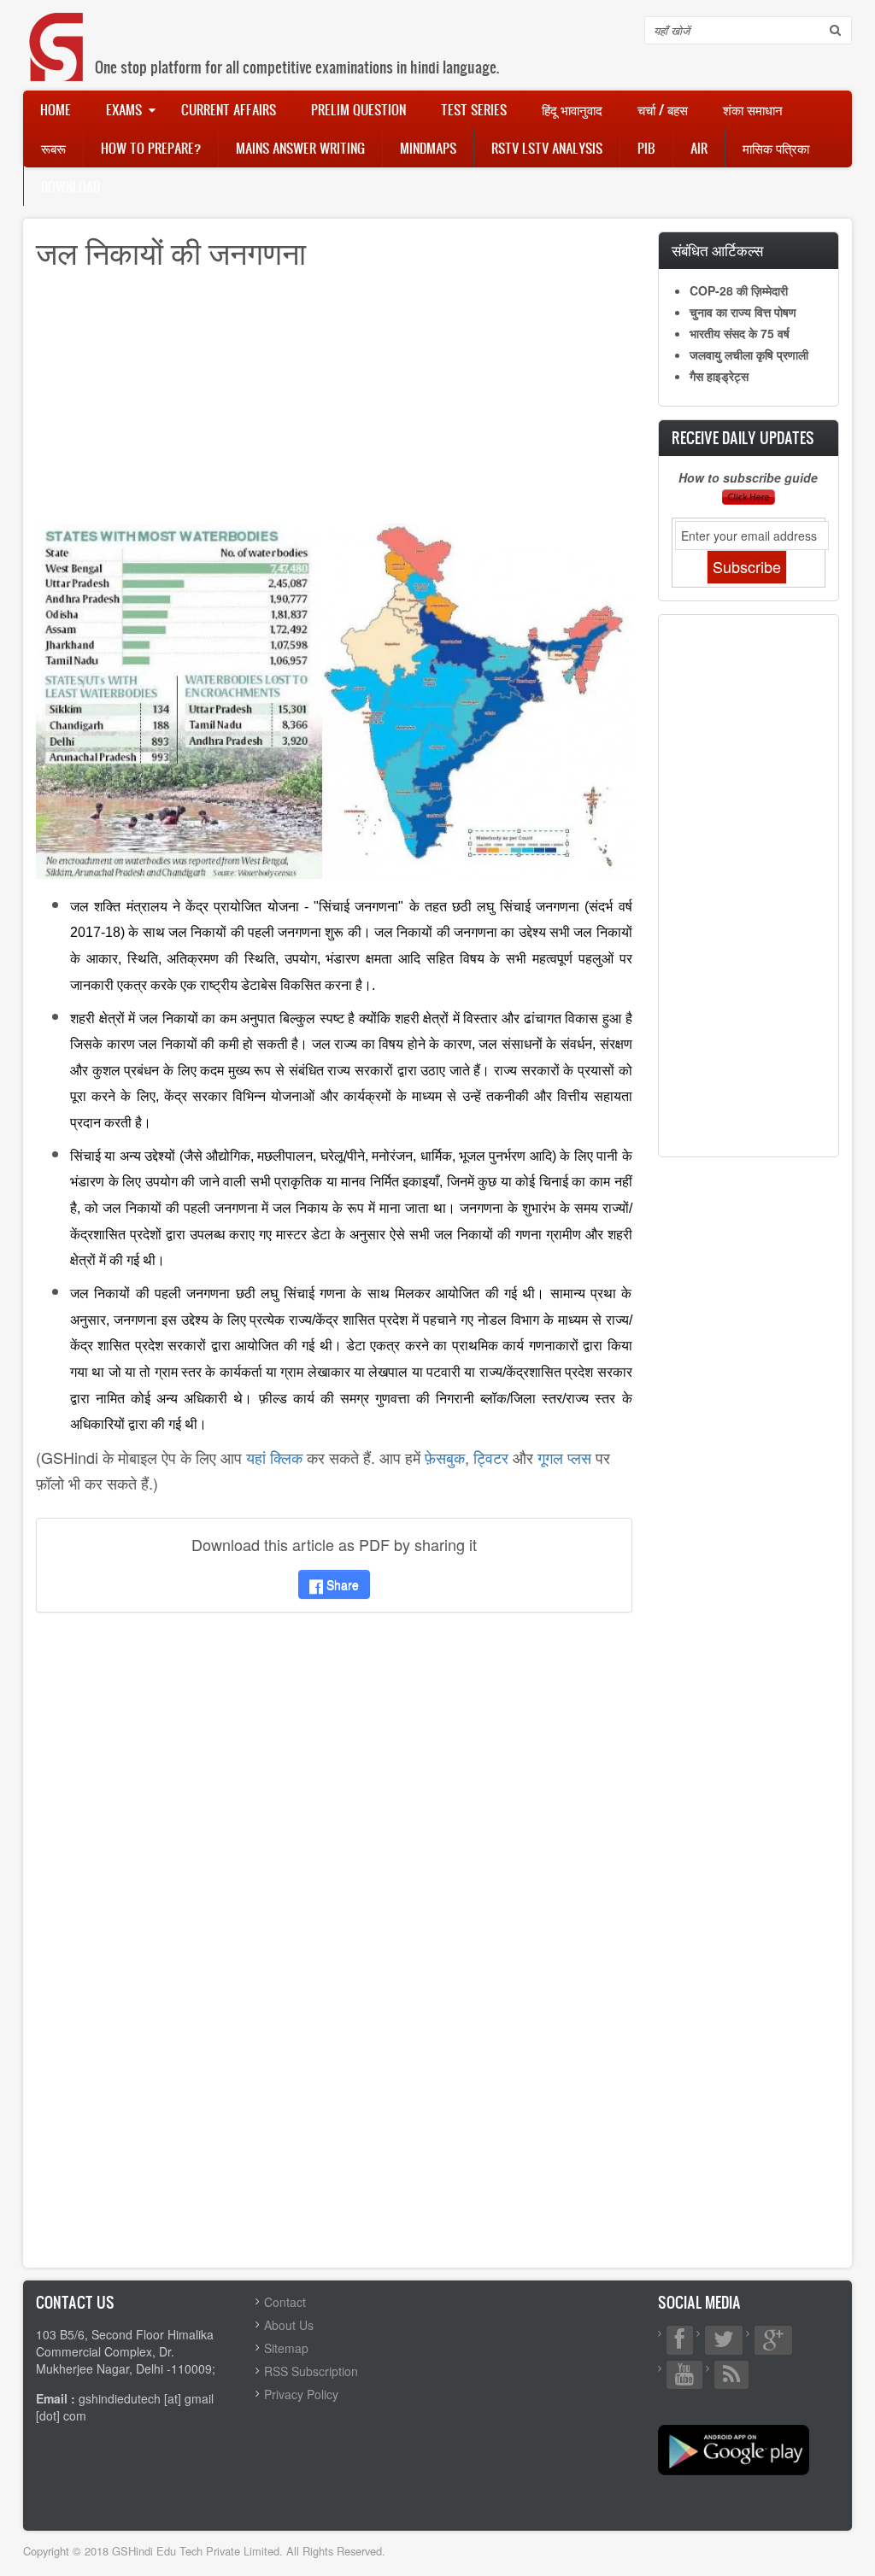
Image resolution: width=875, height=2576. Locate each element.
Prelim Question (358, 109)
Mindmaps (428, 148)
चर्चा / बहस (663, 109)
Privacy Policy (301, 2394)
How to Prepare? (151, 148)
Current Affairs (229, 109)
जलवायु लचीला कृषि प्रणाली (749, 354)
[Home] (57, 29)
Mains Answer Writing (300, 148)
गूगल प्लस (564, 1457)
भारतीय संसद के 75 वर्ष (740, 333)
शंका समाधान (753, 109)
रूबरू (53, 148)
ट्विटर (491, 1457)
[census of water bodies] (334, 700)
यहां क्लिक (274, 1457)
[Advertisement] (334, 404)
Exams (124, 109)
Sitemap (286, 2348)
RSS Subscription (311, 2371)
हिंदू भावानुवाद (572, 109)
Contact (285, 2302)
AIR (699, 148)
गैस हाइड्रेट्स (719, 376)
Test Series (474, 109)
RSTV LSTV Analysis (547, 148)
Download (70, 186)
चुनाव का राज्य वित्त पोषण (743, 312)
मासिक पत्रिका (776, 148)
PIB (646, 148)
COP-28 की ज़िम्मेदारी (739, 290)
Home (56, 109)
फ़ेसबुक (445, 1457)
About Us (289, 2325)
